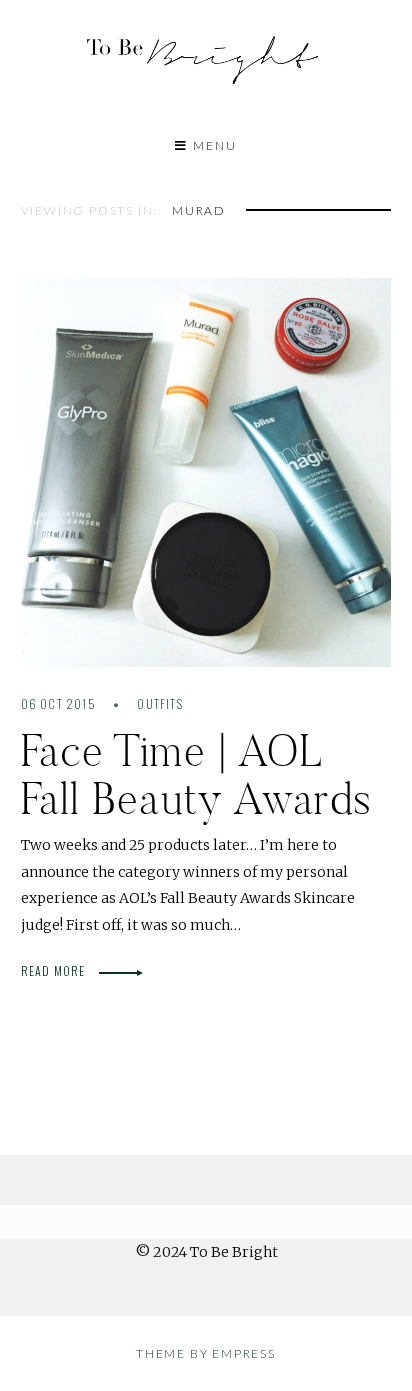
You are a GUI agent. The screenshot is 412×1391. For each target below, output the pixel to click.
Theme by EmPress (206, 1353)
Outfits (159, 703)
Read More (55, 970)
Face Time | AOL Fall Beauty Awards (196, 774)
